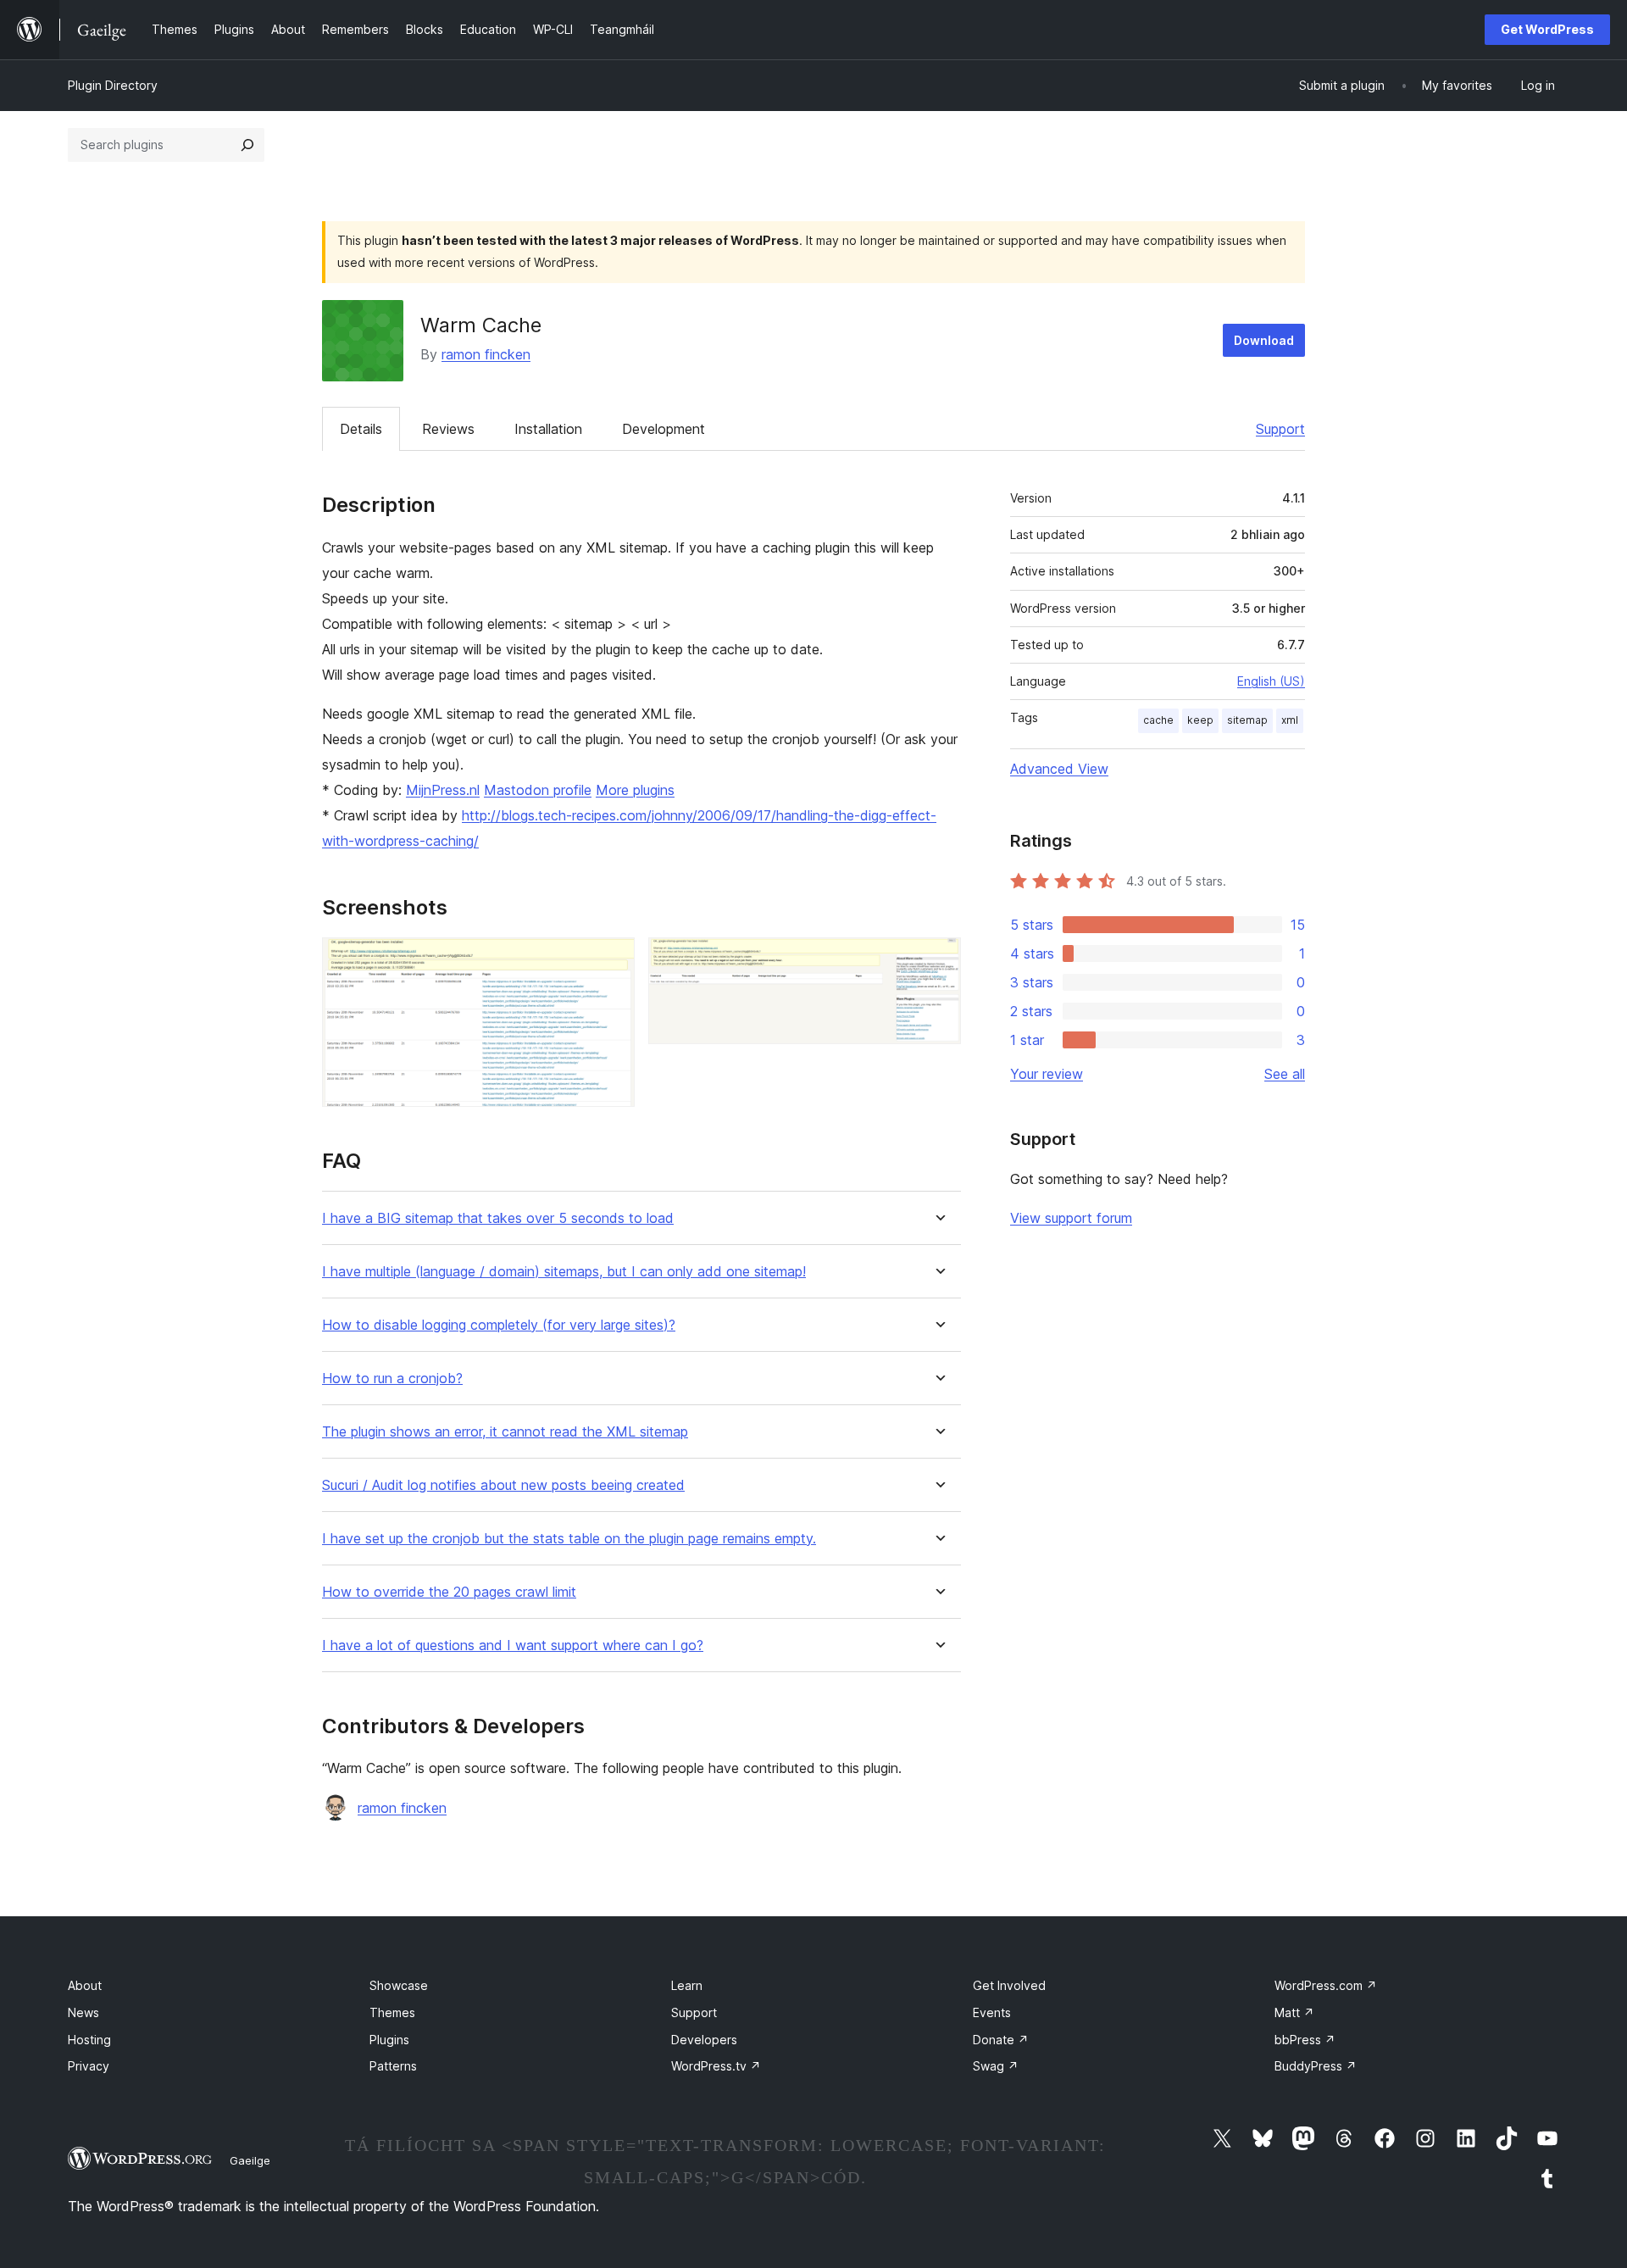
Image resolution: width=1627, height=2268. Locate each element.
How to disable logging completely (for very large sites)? (499, 1325)
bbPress (1305, 2040)
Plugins (389, 2040)
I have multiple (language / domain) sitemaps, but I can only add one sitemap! (564, 1272)
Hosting (89, 2040)
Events (992, 2012)
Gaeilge (250, 2160)
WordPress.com (1326, 1985)
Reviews (448, 429)
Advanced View (1059, 769)
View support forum (1071, 1218)
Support (1280, 429)
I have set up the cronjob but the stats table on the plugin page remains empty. (569, 1539)
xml (1290, 720)
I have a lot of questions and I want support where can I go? (513, 1645)
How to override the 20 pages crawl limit (449, 1592)
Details (361, 429)
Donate (1001, 2040)
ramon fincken (486, 354)
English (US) (1271, 681)
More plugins (635, 790)
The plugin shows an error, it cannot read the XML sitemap (505, 1432)
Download (1264, 340)
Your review (1047, 1074)
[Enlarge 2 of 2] (938, 960)
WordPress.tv (716, 2066)
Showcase (399, 1985)
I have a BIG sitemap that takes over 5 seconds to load (498, 1218)
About (85, 1985)
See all (1285, 1074)
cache (1158, 720)
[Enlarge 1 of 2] (612, 960)
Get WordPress (1547, 29)
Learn (687, 1985)
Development (664, 429)
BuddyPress (1316, 2066)
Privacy (89, 2066)
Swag (996, 2066)
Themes (392, 2012)
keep (1200, 720)
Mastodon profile (538, 790)
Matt (1294, 2012)
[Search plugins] (247, 145)
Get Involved (1009, 1985)
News (83, 2012)
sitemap (1247, 720)
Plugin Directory (113, 85)
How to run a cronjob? (392, 1379)
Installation (548, 429)
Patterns (393, 2066)
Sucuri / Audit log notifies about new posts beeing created (503, 1485)
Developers (704, 2040)
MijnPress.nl (443, 790)
